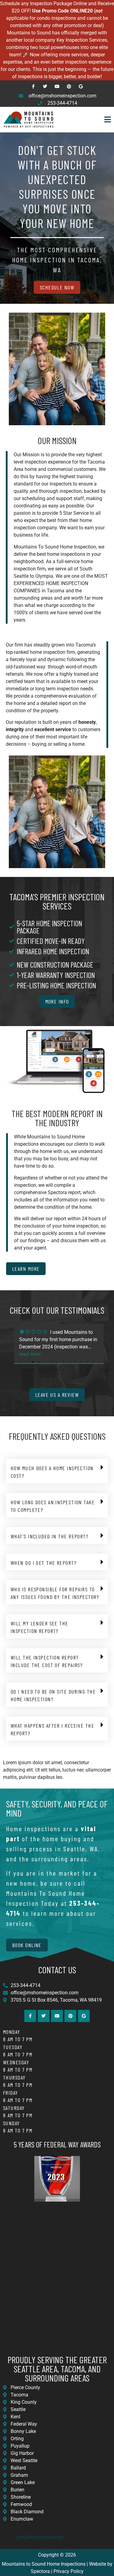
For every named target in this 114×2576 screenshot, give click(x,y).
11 (75, 1362)
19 (33, 1370)
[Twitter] (45, 86)
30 (100, 1370)
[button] (86, 120)
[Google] (81, 86)
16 (106, 1362)
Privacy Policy (69, 2571)
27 (81, 1370)
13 (88, 1362)
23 (57, 1370)
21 (45, 1370)
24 (63, 1370)
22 (51, 1370)
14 (94, 1362)
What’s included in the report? (50, 1536)
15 (100, 1362)
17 (21, 1370)
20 (39, 1370)
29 (94, 1370)
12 (81, 1362)
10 (69, 1362)
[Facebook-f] (33, 86)
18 (27, 1370)
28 (88, 1370)
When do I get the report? (44, 1563)
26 (75, 1370)
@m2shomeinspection (39, 2537)
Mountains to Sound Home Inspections (44, 2564)
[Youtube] (57, 86)
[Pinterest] (69, 86)
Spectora (40, 2571)
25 (69, 1370)
